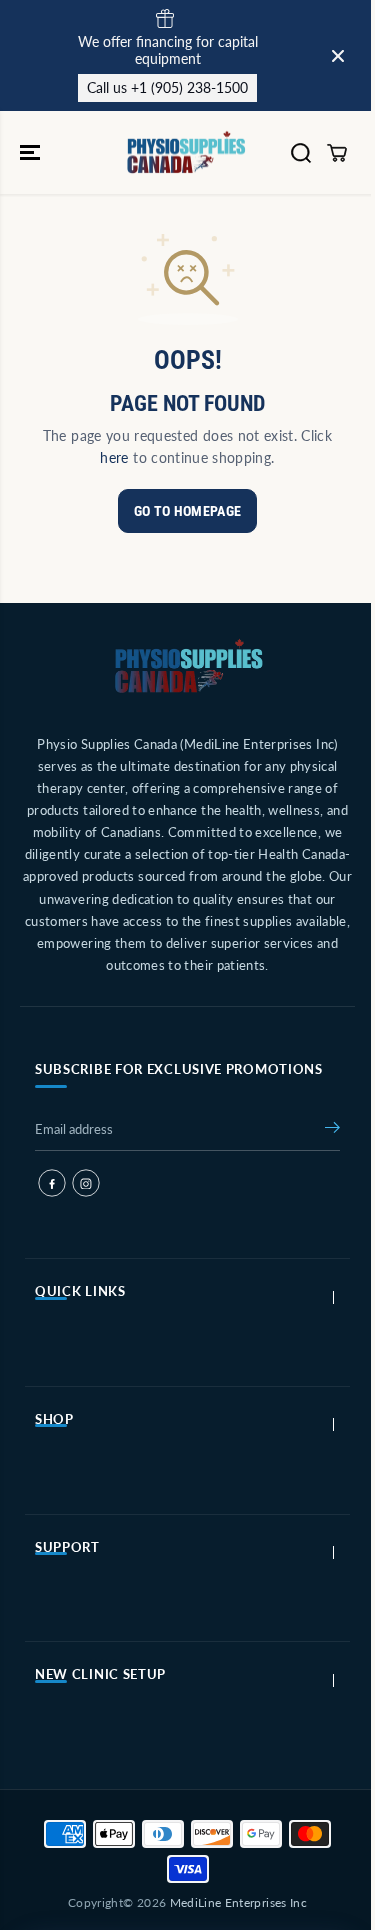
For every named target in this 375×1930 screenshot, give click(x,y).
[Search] (301, 153)
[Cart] (337, 153)
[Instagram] (86, 1183)
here (114, 457)
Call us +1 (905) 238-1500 (167, 87)
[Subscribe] (332, 1131)
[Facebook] (52, 1183)
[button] (32, 152)
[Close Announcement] (338, 56)
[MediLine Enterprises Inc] (187, 152)
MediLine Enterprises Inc (238, 1902)
